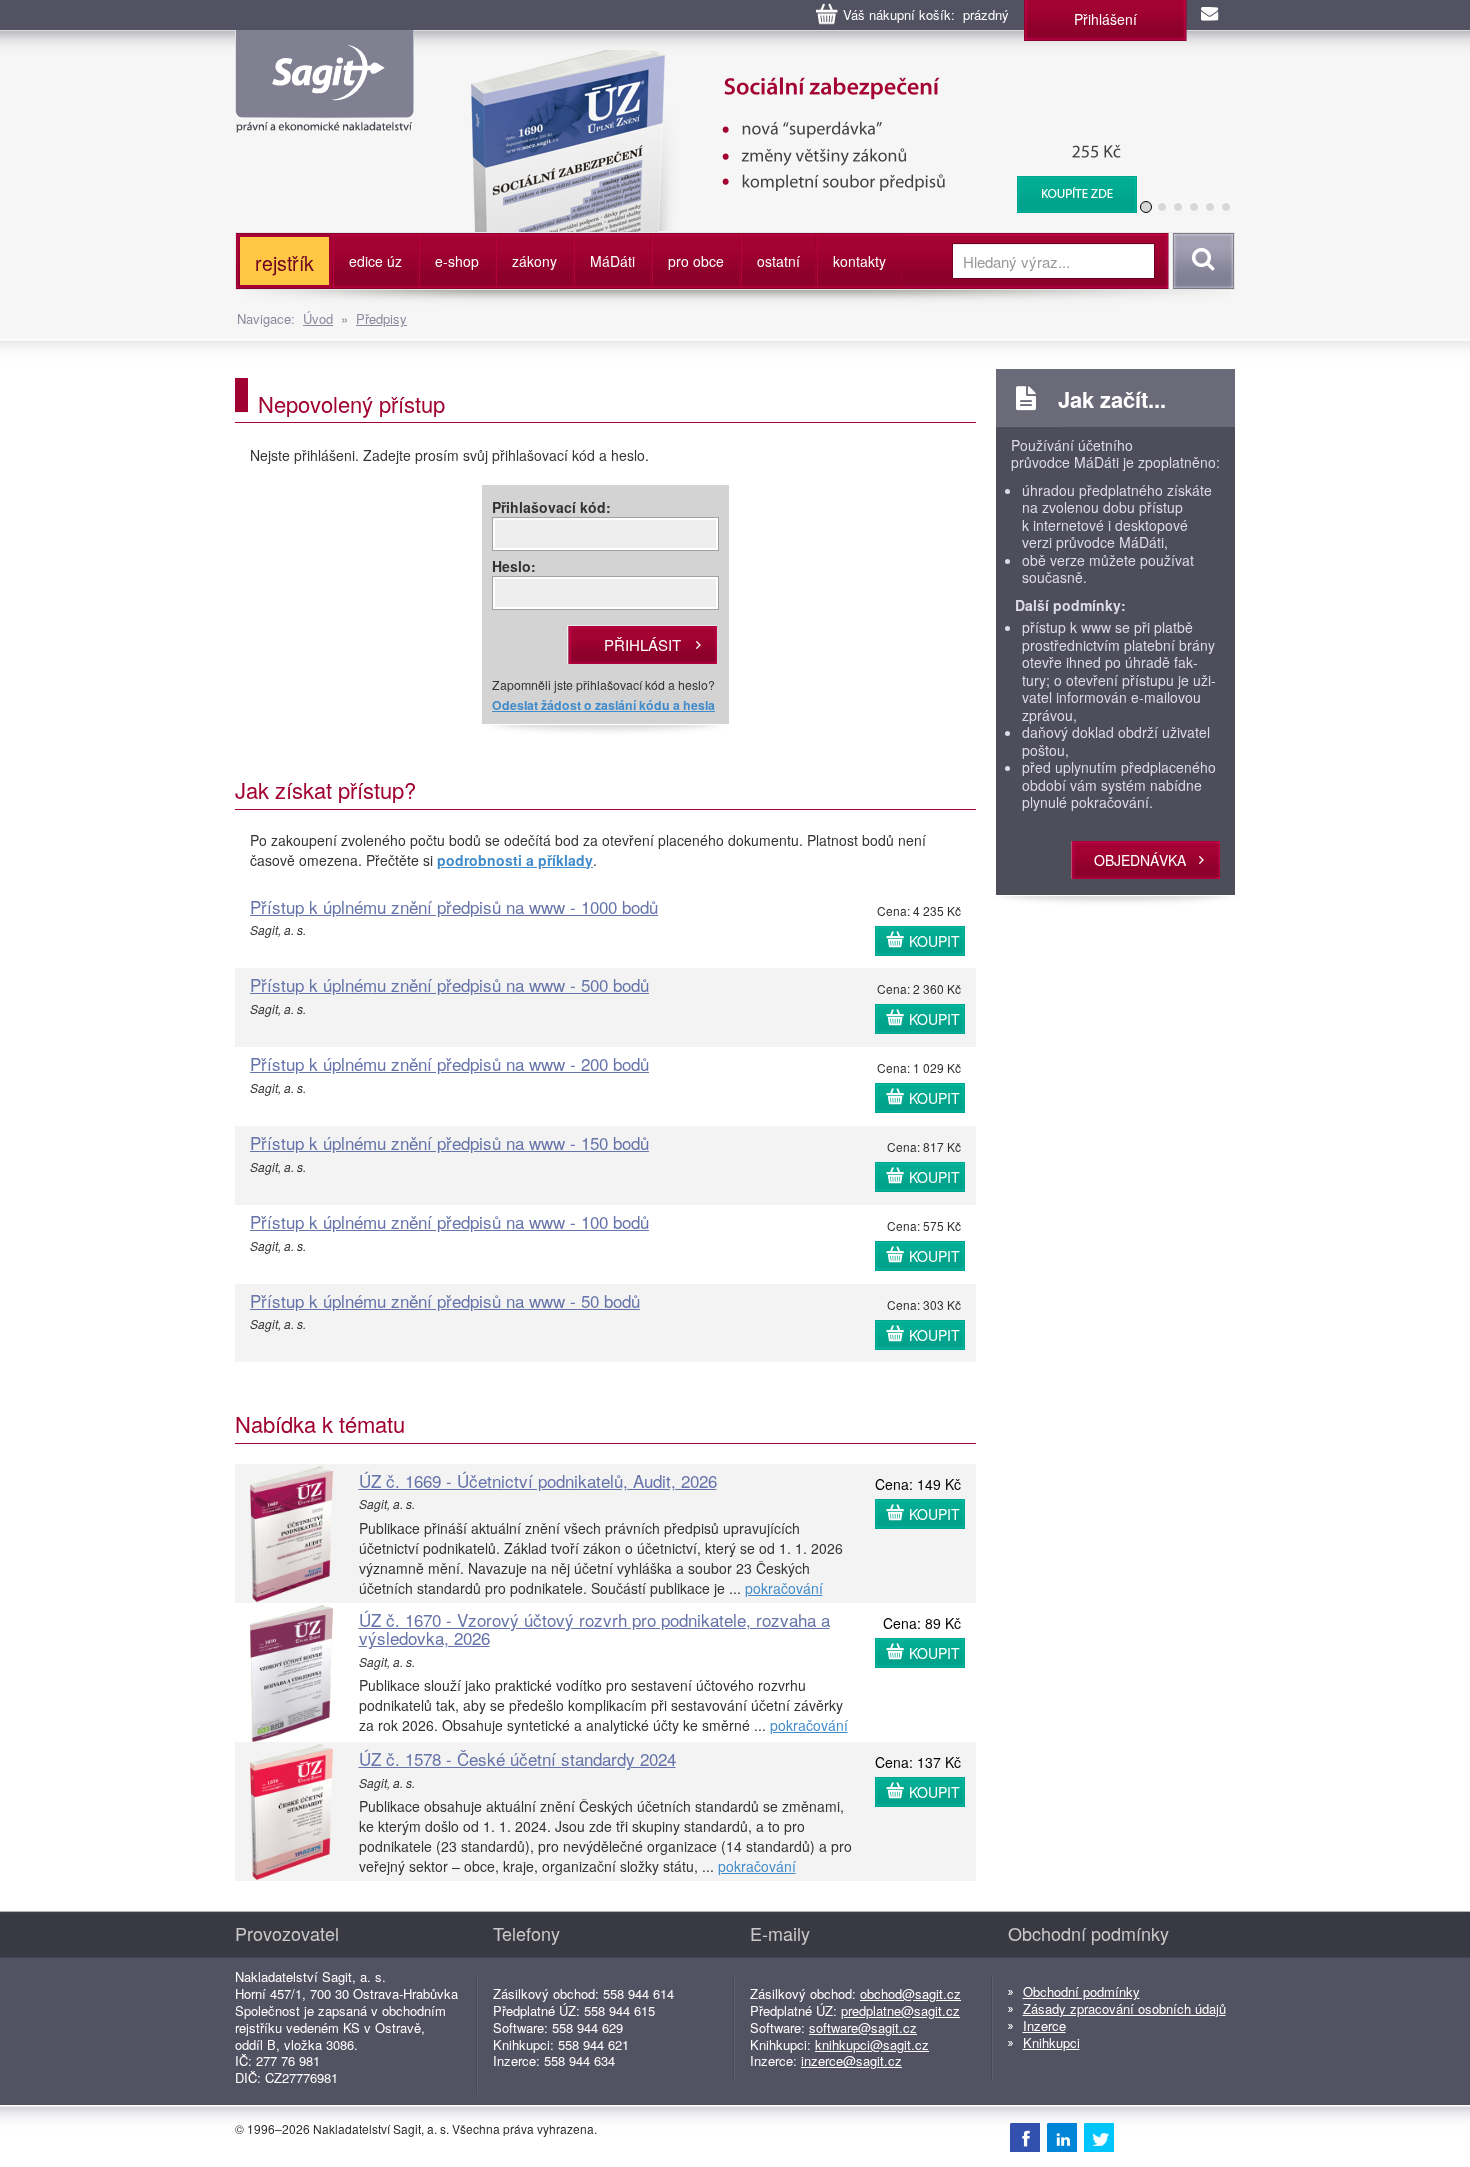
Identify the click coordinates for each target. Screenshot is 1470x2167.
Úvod (318, 318)
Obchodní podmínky (1081, 1991)
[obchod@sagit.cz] (1211, 15)
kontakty (859, 261)
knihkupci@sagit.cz (872, 2044)
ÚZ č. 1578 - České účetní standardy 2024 (517, 1758)
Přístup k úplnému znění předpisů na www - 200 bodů (449, 1063)
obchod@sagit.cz (910, 1993)
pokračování (784, 1588)
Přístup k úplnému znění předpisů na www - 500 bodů (449, 984)
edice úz (375, 261)
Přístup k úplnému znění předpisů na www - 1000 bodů (454, 906)
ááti (612, 261)
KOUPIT (934, 941)
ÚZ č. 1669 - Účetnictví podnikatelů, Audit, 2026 (538, 1480)
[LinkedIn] (1062, 2137)
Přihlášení (1105, 19)
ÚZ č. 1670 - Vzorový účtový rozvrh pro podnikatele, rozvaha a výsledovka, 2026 (594, 1629)
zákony (534, 261)
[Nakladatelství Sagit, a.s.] (324, 116)
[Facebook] (1025, 2137)
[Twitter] (1099, 2137)
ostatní (778, 261)
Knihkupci (1051, 2042)
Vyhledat (1200, 261)
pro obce (696, 261)
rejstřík (284, 262)
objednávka (1140, 860)
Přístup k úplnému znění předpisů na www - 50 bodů (445, 1300)
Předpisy (381, 318)
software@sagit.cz (863, 2027)
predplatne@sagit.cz (900, 2010)
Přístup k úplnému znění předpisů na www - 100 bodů (449, 1221)
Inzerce (1044, 2025)
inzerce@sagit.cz (851, 2060)
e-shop (457, 261)
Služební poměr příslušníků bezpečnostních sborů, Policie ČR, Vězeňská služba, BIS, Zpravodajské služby (922, 70)
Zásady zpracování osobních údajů (1124, 2008)
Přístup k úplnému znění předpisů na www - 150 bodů (449, 1142)
